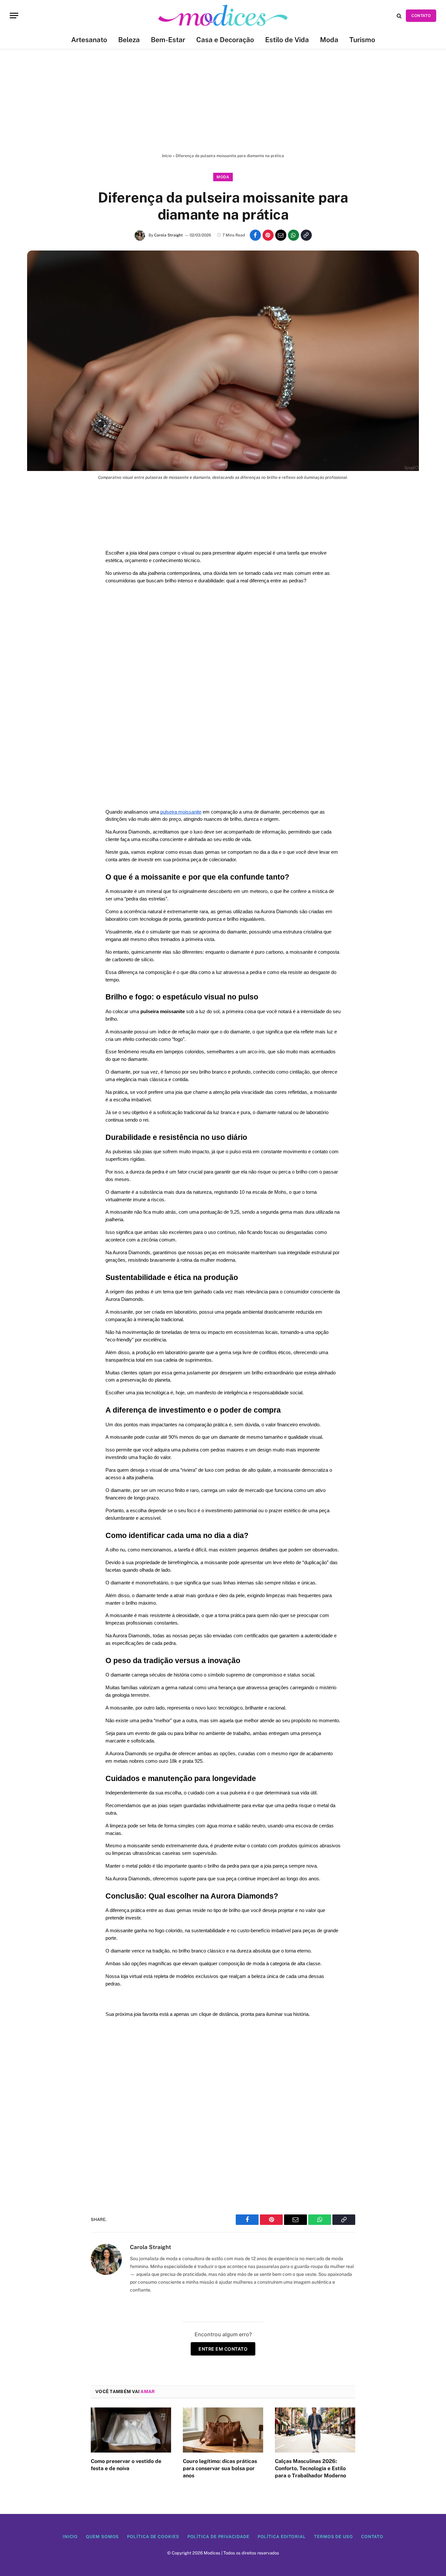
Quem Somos (102, 2537)
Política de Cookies (153, 2537)
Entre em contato (223, 2349)
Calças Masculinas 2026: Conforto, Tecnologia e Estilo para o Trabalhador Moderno (311, 2468)
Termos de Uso (334, 2537)
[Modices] (223, 16)
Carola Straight (168, 235)
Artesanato (89, 40)
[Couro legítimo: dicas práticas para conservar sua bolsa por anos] (223, 2430)
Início (167, 156)
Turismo (362, 40)
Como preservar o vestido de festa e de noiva (126, 2465)
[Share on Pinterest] (268, 235)
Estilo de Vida (287, 40)
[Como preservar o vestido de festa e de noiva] (131, 2430)
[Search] (399, 16)
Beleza (129, 40)
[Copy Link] (306, 235)
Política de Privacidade (218, 2537)
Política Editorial (282, 2537)
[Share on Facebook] (255, 235)
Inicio (70, 2537)
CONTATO (421, 16)
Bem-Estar (168, 40)
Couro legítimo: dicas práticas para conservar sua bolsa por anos (220, 2468)
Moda (329, 40)
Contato (372, 2537)
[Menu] (14, 16)
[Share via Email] (281, 235)
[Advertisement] (223, 101)
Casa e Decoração (225, 40)
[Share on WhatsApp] (294, 235)
